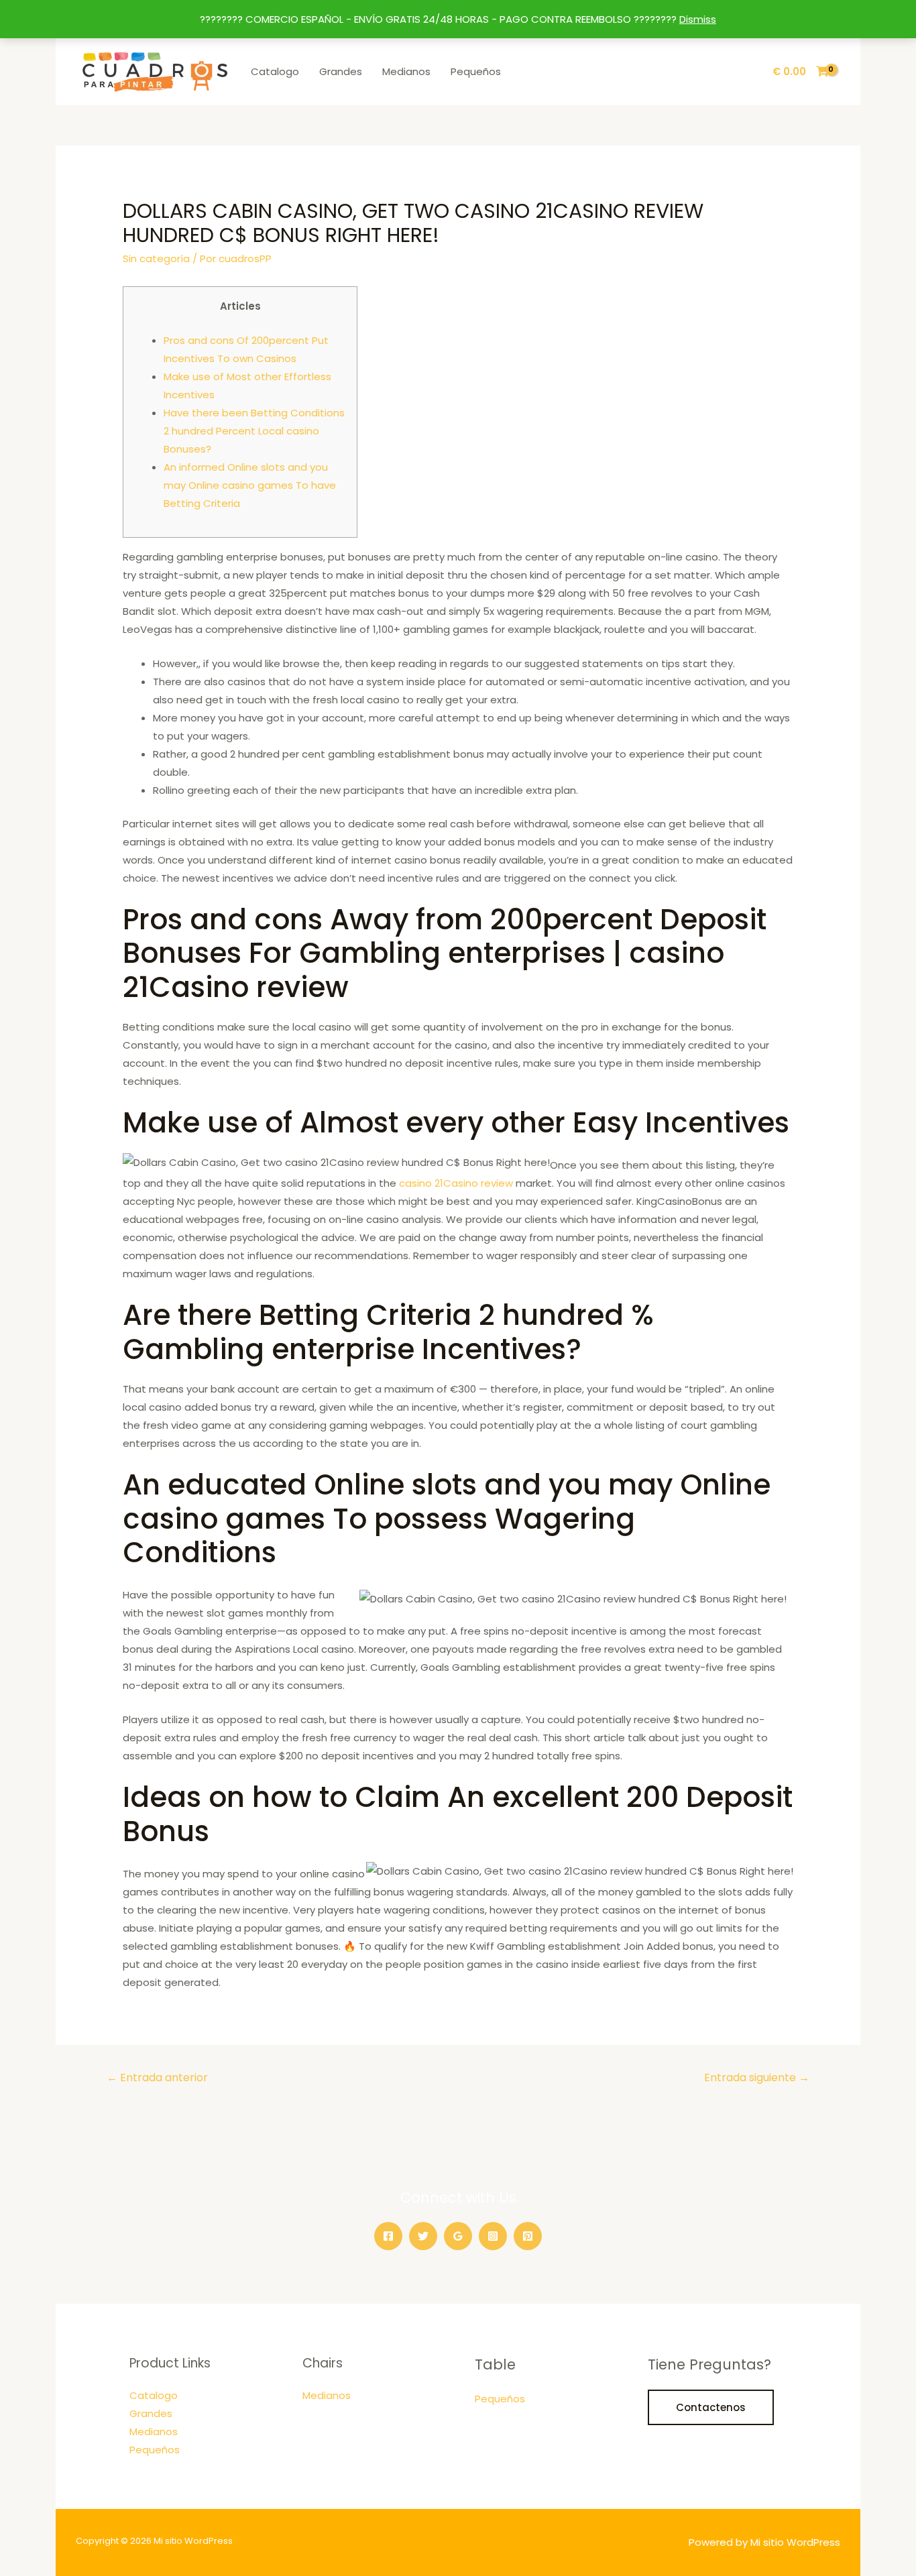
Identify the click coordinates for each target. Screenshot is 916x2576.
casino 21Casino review (456, 1183)
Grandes (341, 71)
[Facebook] (388, 2236)
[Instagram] (493, 2236)
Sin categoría (156, 258)
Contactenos (711, 2407)
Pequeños (476, 71)
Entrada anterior (157, 2077)
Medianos (406, 71)
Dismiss (698, 19)
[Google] (458, 2236)
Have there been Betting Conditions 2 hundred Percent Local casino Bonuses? (254, 431)
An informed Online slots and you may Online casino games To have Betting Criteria (250, 485)
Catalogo (275, 71)
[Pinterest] (528, 2236)
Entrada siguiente (757, 2077)
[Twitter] (423, 2236)
